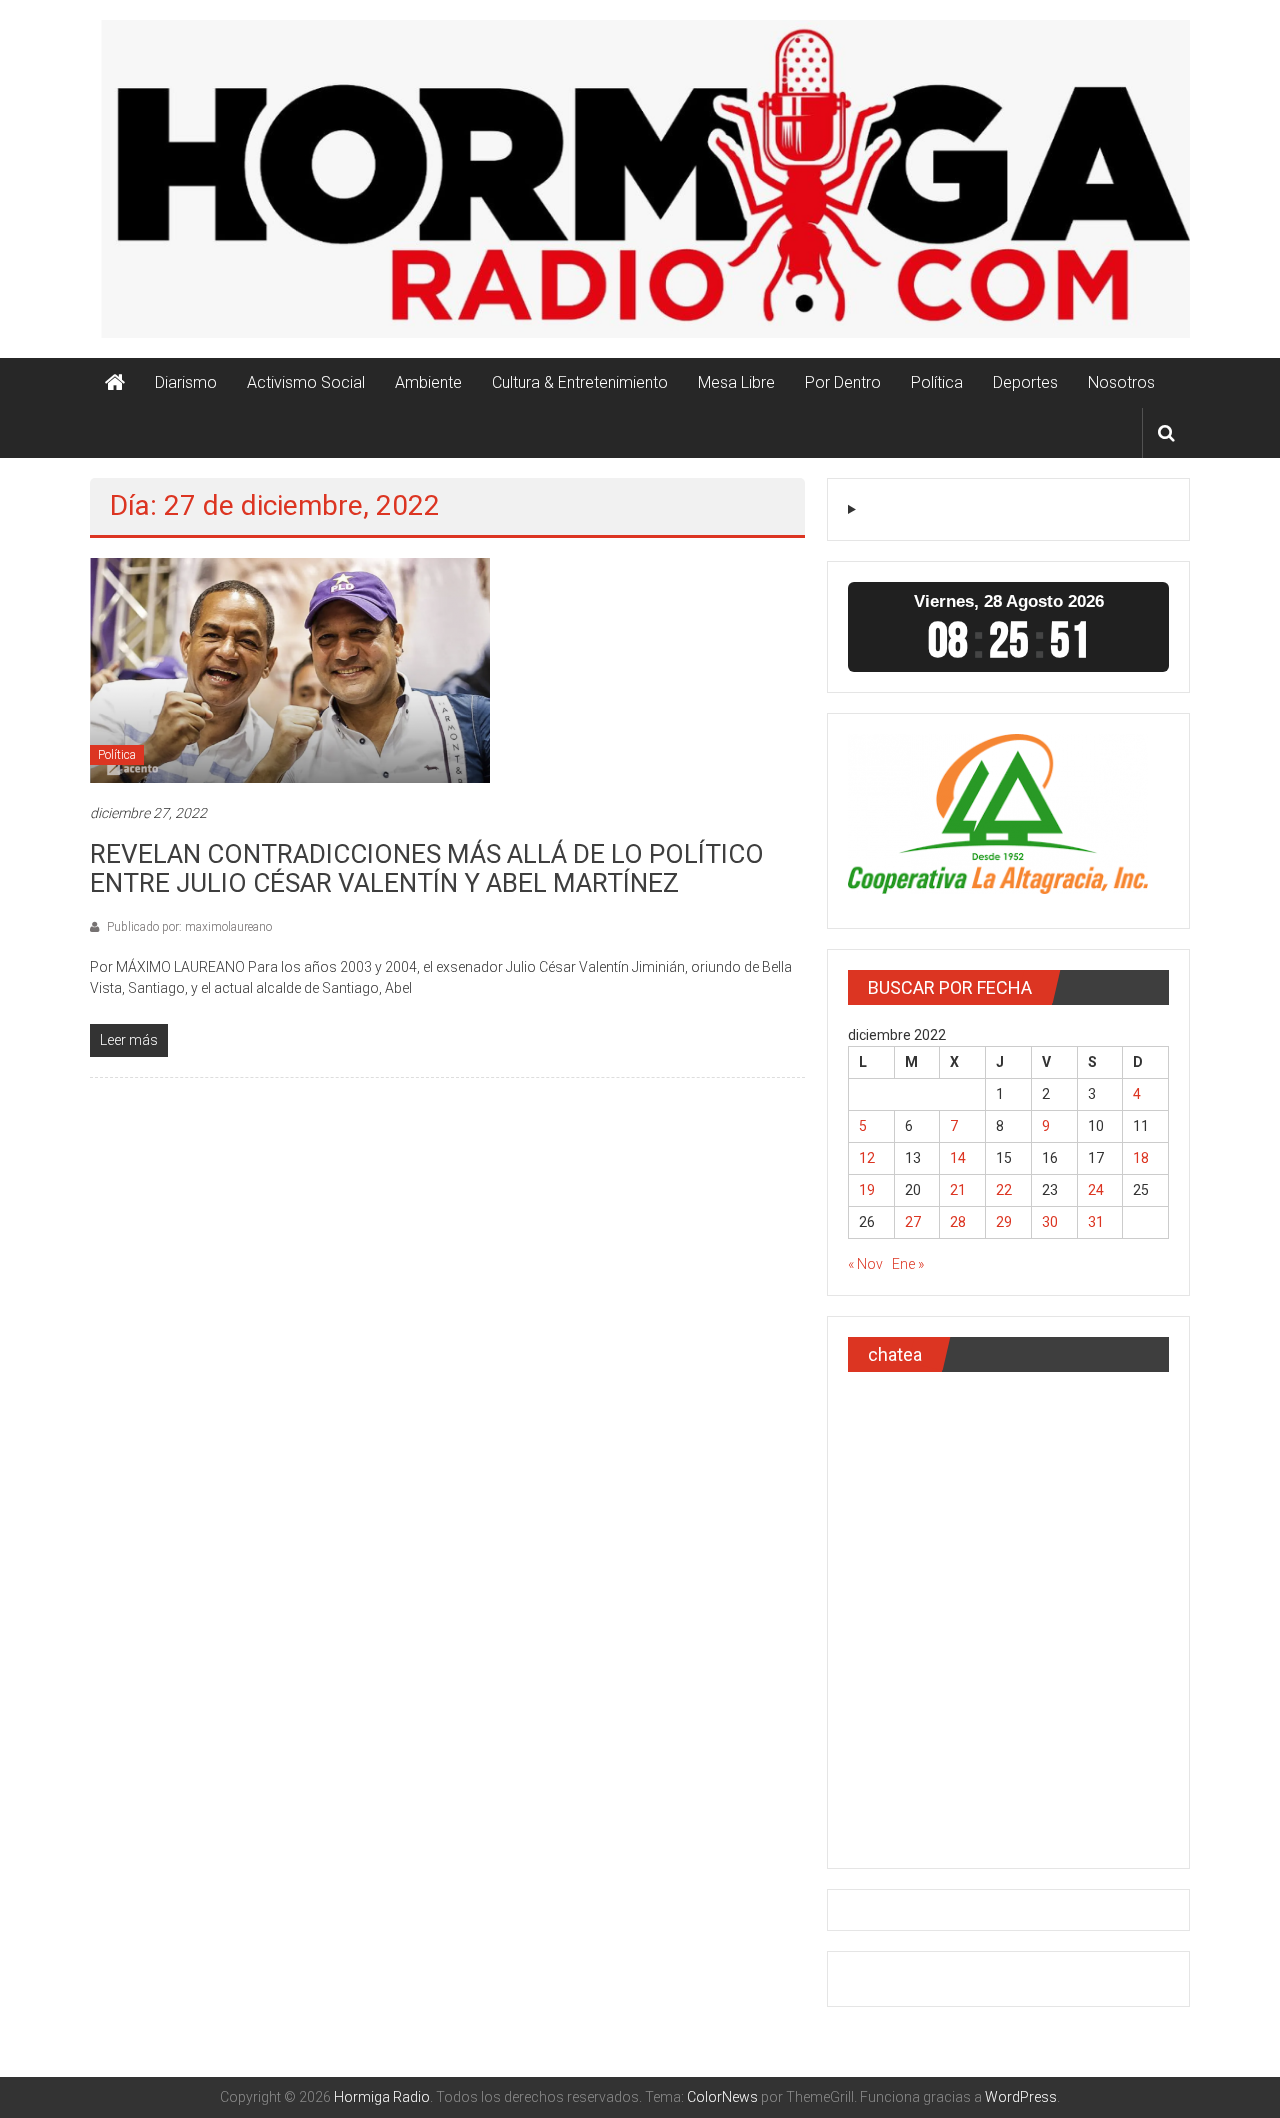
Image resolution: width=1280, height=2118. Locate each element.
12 (867, 1158)
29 (1004, 1222)
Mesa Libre (736, 382)
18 (1141, 1158)
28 (958, 1222)
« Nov (865, 1264)
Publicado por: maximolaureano (188, 927)
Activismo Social (306, 382)
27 (913, 1222)
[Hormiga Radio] (115, 383)
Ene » (908, 1264)
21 (958, 1190)
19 (867, 1190)
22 (1004, 1190)
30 (1050, 1222)
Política (937, 382)
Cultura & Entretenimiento (580, 382)
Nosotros (1121, 382)
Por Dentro (843, 382)
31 (1096, 1222)
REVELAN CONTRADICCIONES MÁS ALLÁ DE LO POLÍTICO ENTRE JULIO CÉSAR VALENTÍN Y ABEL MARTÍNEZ (427, 868)
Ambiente (428, 382)
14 (958, 1158)
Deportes (1025, 382)
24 (1096, 1190)
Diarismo (186, 382)
